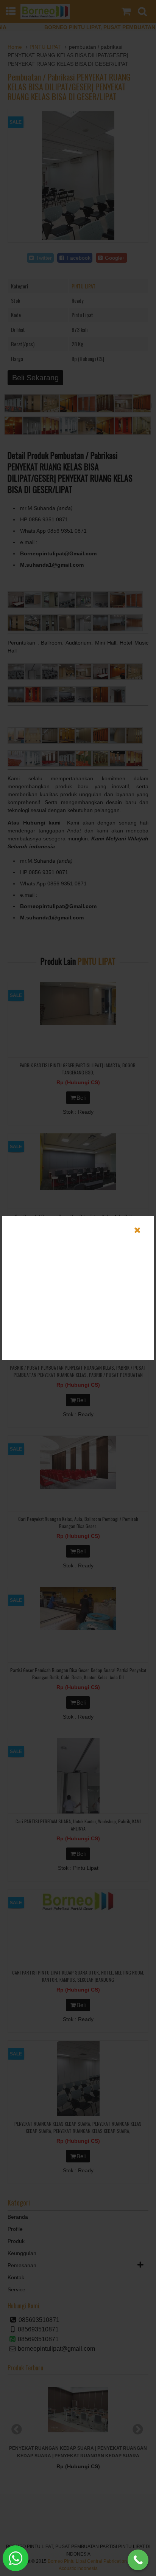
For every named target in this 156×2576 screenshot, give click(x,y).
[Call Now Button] (138, 2560)
